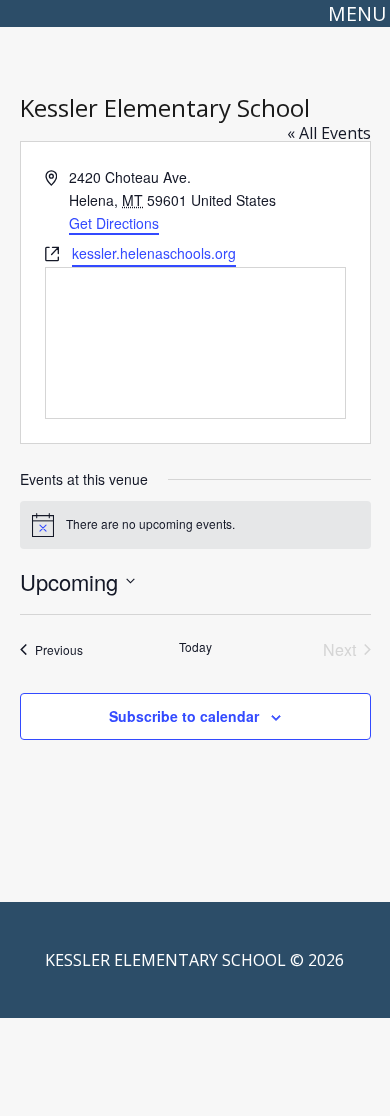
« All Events (329, 133)
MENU (357, 13)
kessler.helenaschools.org (154, 253)
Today (195, 647)
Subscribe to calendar (184, 716)
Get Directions (114, 223)
